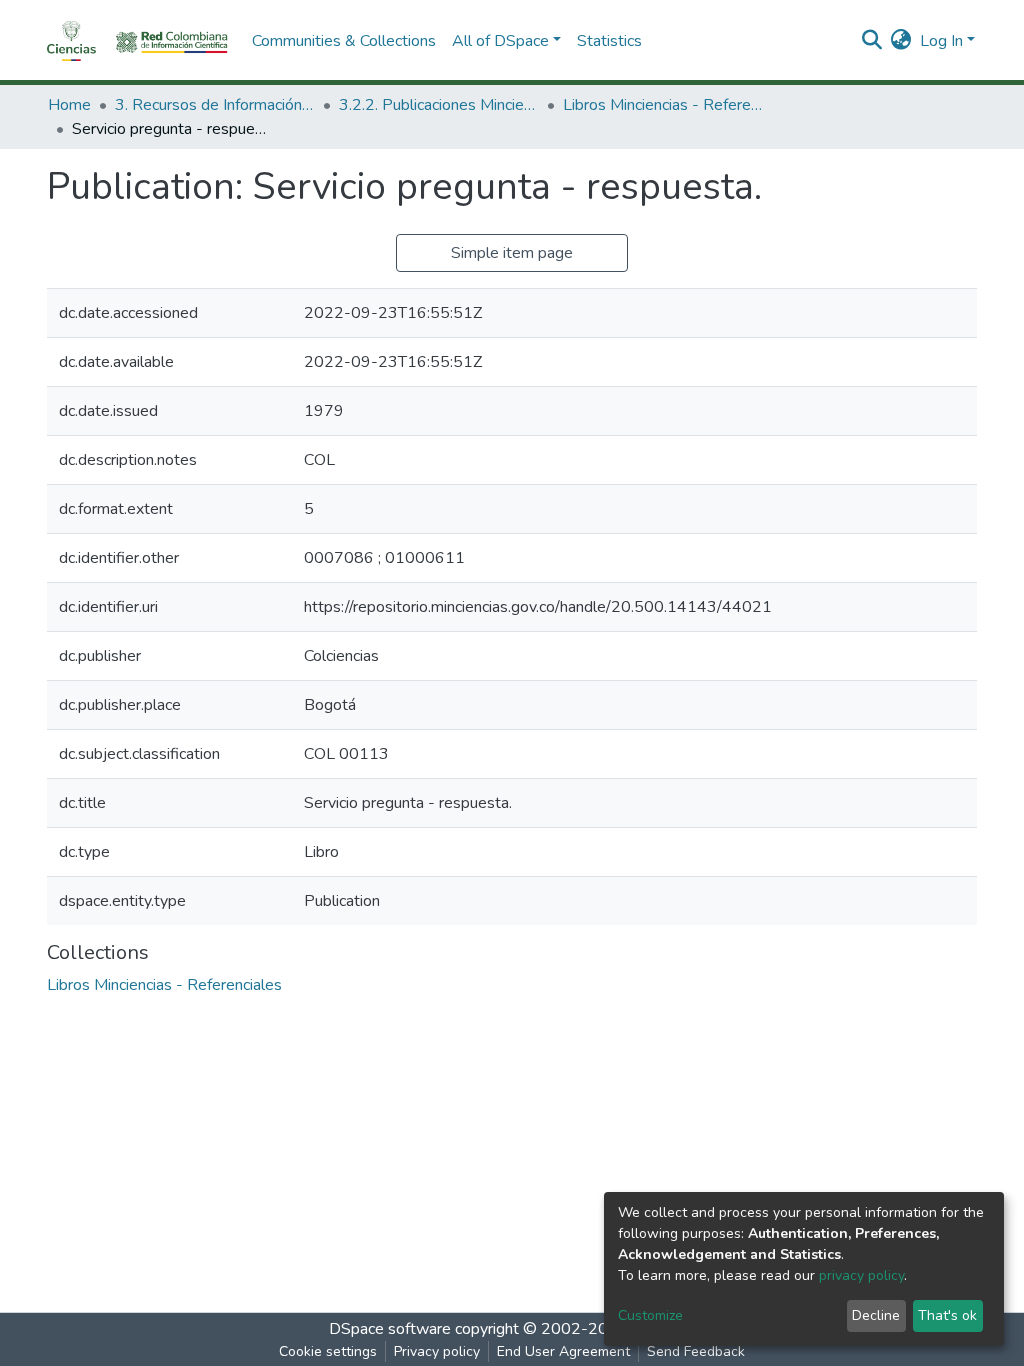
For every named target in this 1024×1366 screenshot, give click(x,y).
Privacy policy (437, 1351)
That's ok (947, 1315)
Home (69, 105)
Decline (876, 1315)
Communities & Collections (344, 41)
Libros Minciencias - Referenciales (663, 105)
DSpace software (390, 1329)
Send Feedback (696, 1351)
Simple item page (512, 253)
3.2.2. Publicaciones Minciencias (439, 105)
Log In (941, 41)
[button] (901, 41)
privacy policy (861, 1275)
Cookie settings (328, 1351)
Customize (650, 1315)
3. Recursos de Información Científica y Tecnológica (215, 105)
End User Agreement (563, 1351)
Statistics (609, 41)
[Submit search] (872, 41)
